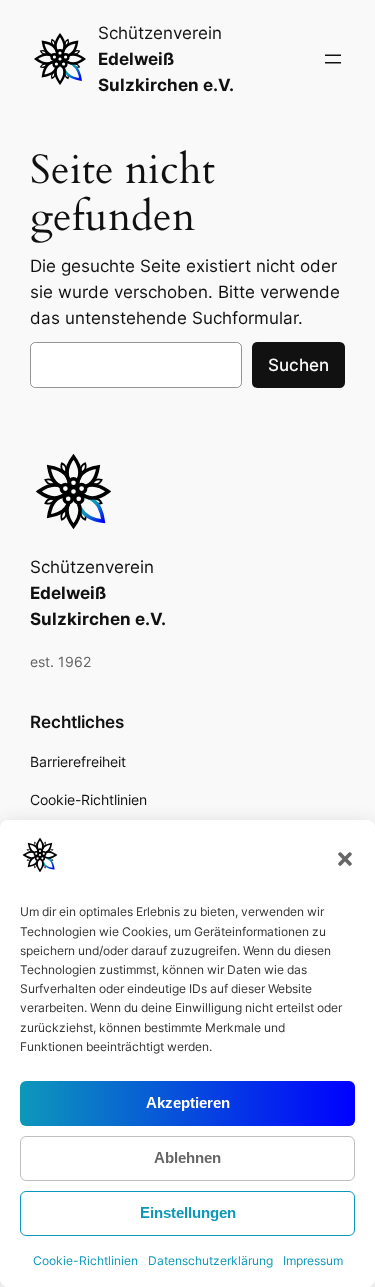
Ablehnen (187, 1157)
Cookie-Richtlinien (85, 1260)
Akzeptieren (188, 1102)
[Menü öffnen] (333, 59)
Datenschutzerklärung (210, 1260)
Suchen (298, 365)
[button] (345, 859)
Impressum (313, 1260)
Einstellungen (188, 1212)
